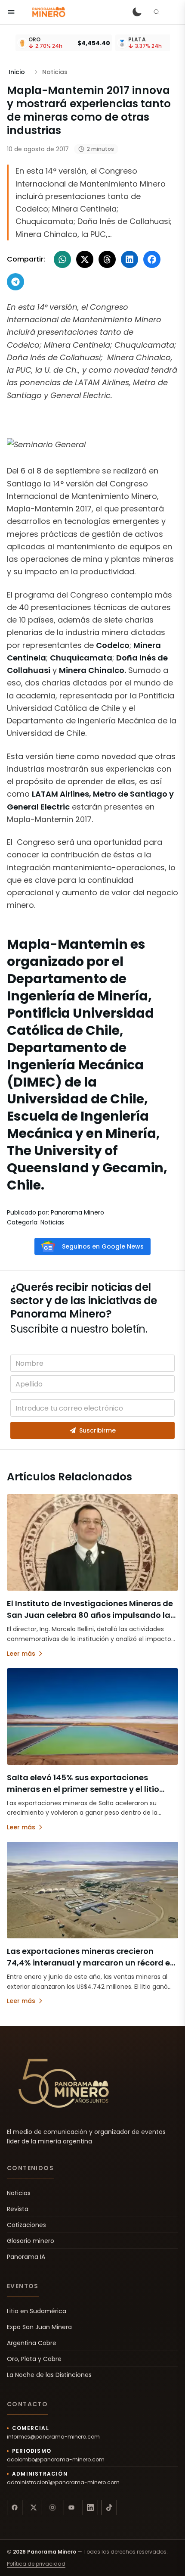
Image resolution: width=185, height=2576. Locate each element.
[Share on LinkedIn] (129, 259)
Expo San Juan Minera (39, 2327)
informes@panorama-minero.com (53, 2437)
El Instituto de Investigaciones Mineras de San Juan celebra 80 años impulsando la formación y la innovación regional (90, 1615)
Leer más (21, 1654)
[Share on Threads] (107, 259)
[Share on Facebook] (152, 259)
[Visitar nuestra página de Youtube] (71, 2507)
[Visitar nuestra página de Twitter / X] (34, 2507)
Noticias (19, 2193)
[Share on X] (85, 259)
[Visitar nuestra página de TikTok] (109, 2507)
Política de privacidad (36, 2564)
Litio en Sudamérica (37, 2311)
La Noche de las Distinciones (49, 2375)
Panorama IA (26, 2257)
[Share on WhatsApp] (62, 259)
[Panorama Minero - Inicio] (48, 12)
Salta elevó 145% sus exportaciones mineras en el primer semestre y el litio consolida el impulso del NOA (83, 1789)
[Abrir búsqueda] (157, 12)
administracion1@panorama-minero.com (63, 2483)
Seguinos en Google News (103, 1246)
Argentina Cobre (32, 2343)
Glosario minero (31, 2241)
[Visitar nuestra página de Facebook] (15, 2507)
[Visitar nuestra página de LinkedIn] (90, 2507)
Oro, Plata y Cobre (34, 2359)
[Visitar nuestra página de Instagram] (52, 2507)
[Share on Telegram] (15, 282)
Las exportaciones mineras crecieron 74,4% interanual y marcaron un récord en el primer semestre (91, 1963)
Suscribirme (97, 1430)
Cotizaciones (26, 2225)
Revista (18, 2209)
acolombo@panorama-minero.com (56, 2460)
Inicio (17, 72)
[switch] (137, 12)
